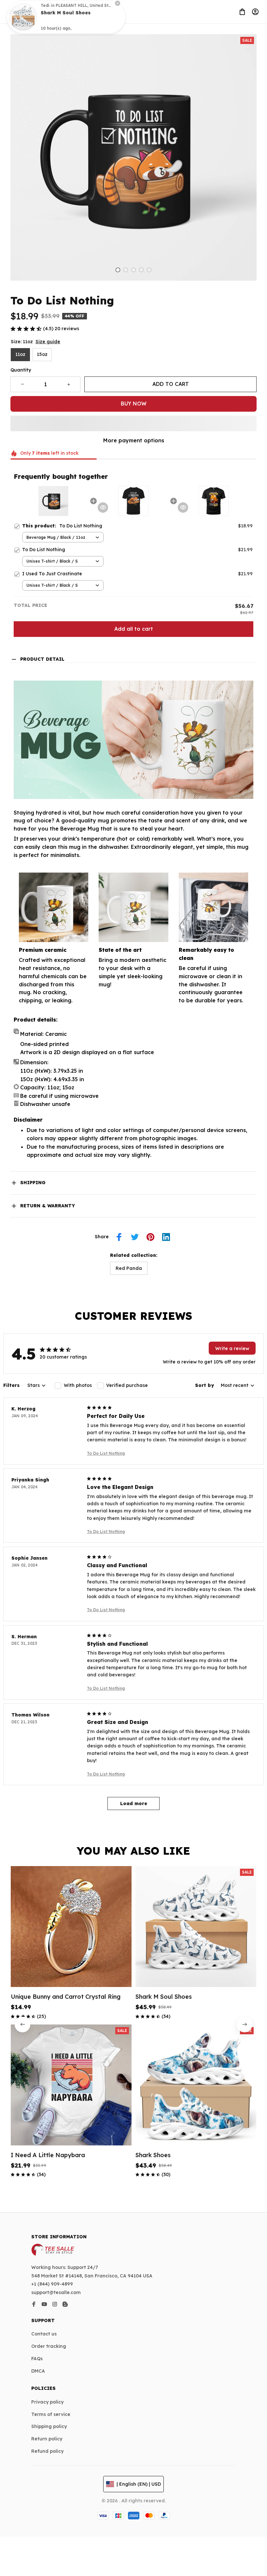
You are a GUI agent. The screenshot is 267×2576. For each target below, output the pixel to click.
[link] (23, 24)
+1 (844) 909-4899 (52, 2284)
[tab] (118, 270)
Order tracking (49, 2346)
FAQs (37, 2359)
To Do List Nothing (106, 1453)
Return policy (47, 2439)
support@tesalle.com (56, 2292)
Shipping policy (49, 2426)
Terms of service (51, 2414)
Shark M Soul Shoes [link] (66, 20)
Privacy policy (47, 2402)
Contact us (44, 2334)
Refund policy (47, 2451)
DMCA (38, 2371)
